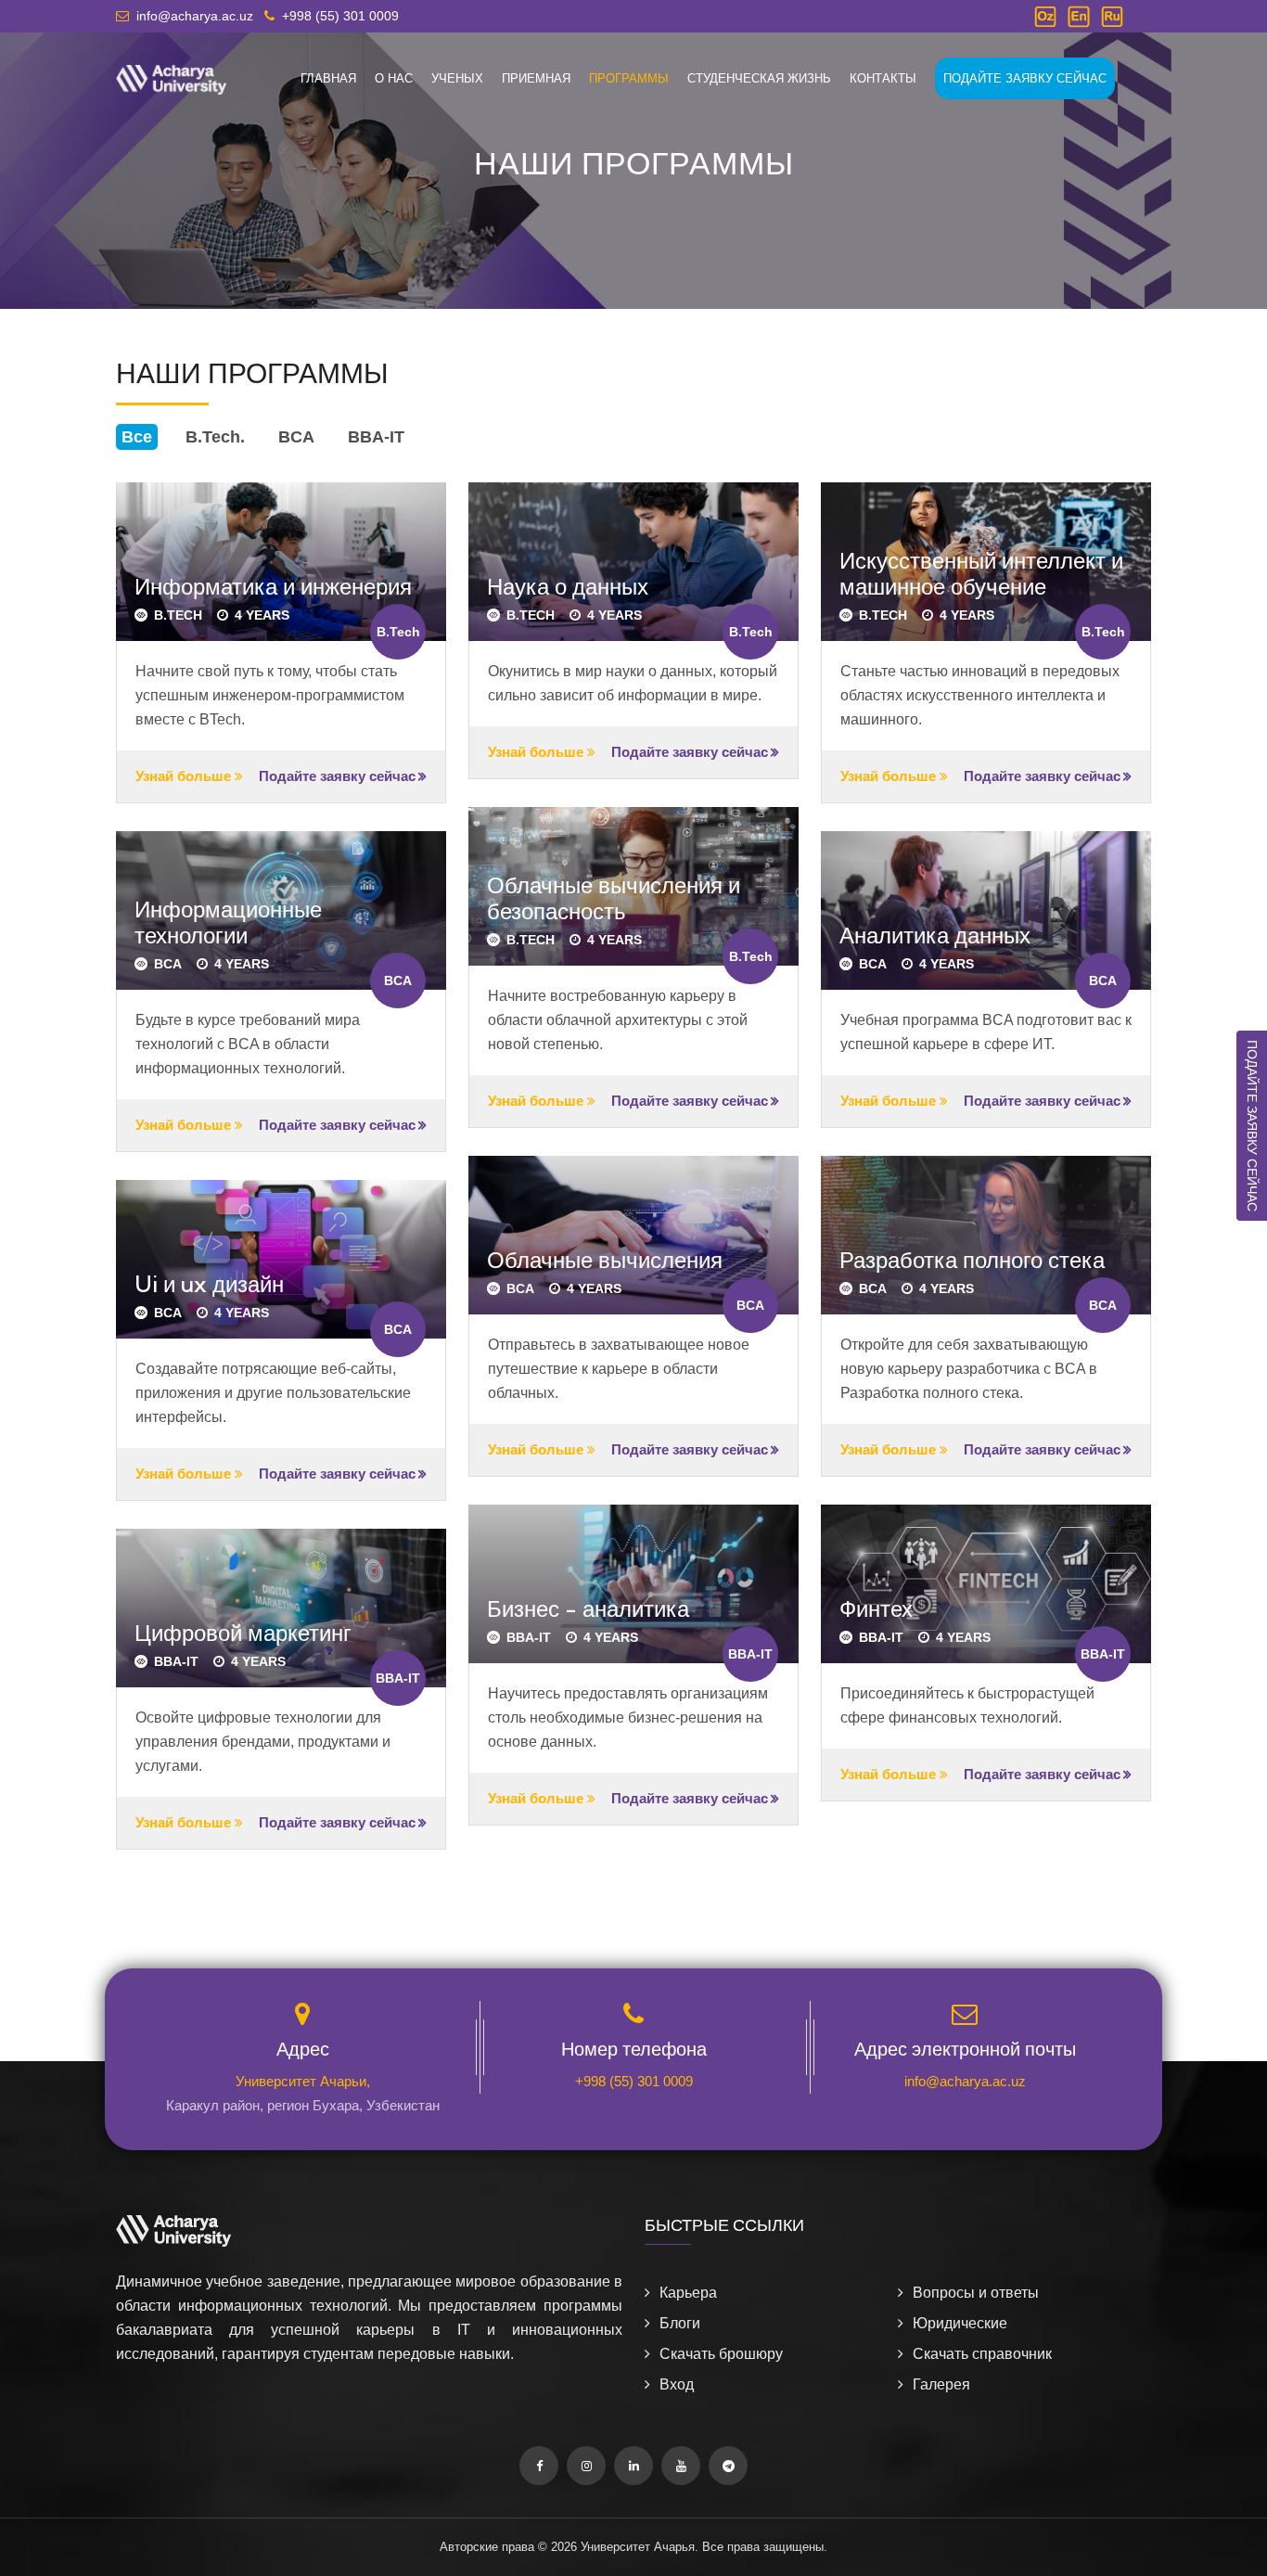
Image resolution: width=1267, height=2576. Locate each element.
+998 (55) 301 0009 (634, 2081)
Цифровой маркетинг (243, 1633)
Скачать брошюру (721, 2354)
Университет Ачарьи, (303, 2081)
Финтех (876, 1608)
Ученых (457, 78)
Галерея (941, 2384)
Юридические (960, 2323)
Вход (677, 2384)
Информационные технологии (228, 923)
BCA (296, 437)
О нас (394, 78)
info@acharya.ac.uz (965, 2081)
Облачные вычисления (605, 1260)
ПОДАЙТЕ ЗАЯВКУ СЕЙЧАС (1252, 1126)
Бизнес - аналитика (588, 1608)
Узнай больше (185, 776)
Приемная (536, 78)
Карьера (688, 2293)
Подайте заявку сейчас (337, 776)
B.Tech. (215, 437)
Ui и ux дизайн (209, 1284)
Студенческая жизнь (759, 78)
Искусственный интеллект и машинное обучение (981, 574)
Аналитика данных (935, 935)
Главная (328, 78)
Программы (629, 78)
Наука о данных (568, 586)
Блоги (680, 2323)
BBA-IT (376, 437)
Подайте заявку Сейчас (1025, 78)
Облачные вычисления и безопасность (614, 898)
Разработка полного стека (972, 1260)
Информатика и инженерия (273, 586)
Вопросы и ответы (976, 2293)
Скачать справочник (982, 2354)
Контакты (883, 78)
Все (137, 437)
